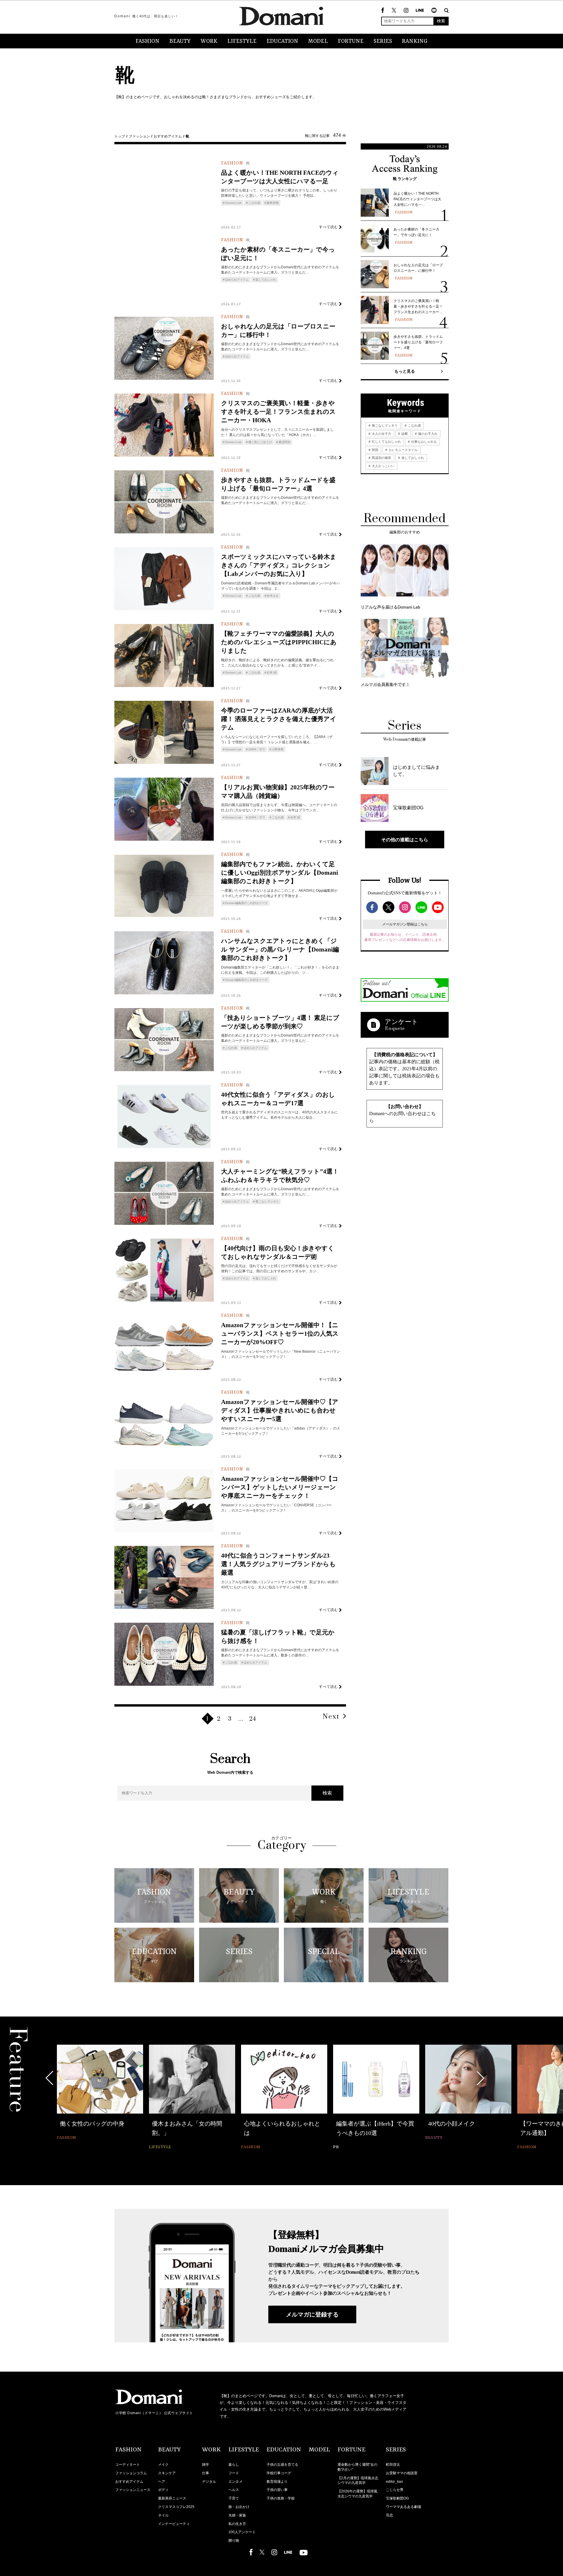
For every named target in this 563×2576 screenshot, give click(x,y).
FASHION (147, 41)
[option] (100, 2098)
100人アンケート (242, 2532)
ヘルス (234, 2490)
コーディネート (128, 2465)
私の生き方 (237, 2524)
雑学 (206, 2465)
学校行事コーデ (279, 2473)
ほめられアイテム (237, 280)
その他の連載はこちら (405, 840)
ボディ (163, 2490)
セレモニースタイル (403, 450)
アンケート (401, 1022)
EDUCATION (282, 41)
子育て (234, 2498)
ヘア (162, 2482)
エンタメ (235, 2482)
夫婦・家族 (237, 2515)
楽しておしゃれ (266, 280)
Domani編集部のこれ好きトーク (246, 903)
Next (331, 1717)
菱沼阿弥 (284, 442)
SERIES (383, 41)
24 (253, 1719)
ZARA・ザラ (257, 749)
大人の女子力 (381, 434)
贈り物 (234, 2541)
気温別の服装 (381, 458)
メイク (163, 2465)
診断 (404, 434)
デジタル (209, 2482)
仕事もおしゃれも (424, 442)
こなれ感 (254, 203)
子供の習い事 (277, 2490)
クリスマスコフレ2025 (176, 2507)
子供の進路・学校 (281, 2498)
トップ (120, 136)
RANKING (415, 41)
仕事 (206, 2473)
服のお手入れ (427, 434)
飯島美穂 (273, 203)
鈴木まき (273, 596)
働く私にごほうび (260, 442)
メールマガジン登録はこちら (405, 924)
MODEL (318, 41)
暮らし (234, 2465)
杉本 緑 (272, 673)
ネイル (163, 2515)
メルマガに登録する (312, 2314)
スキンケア (167, 2473)
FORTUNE (351, 41)
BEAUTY (180, 41)
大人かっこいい (383, 466)
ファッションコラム (131, 2473)
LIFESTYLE (242, 41)
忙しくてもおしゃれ (386, 442)
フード (234, 2473)
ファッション (139, 136)
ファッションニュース (133, 2490)
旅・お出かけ (239, 2507)
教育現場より (277, 2482)
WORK (209, 41)
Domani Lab (233, 203)
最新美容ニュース (172, 2498)
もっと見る (405, 371)
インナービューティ (174, 2524)
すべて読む (329, 227)
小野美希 (278, 749)
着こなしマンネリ (267, 1201)
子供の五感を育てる (282, 2465)
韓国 (375, 450)
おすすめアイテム (168, 136)
